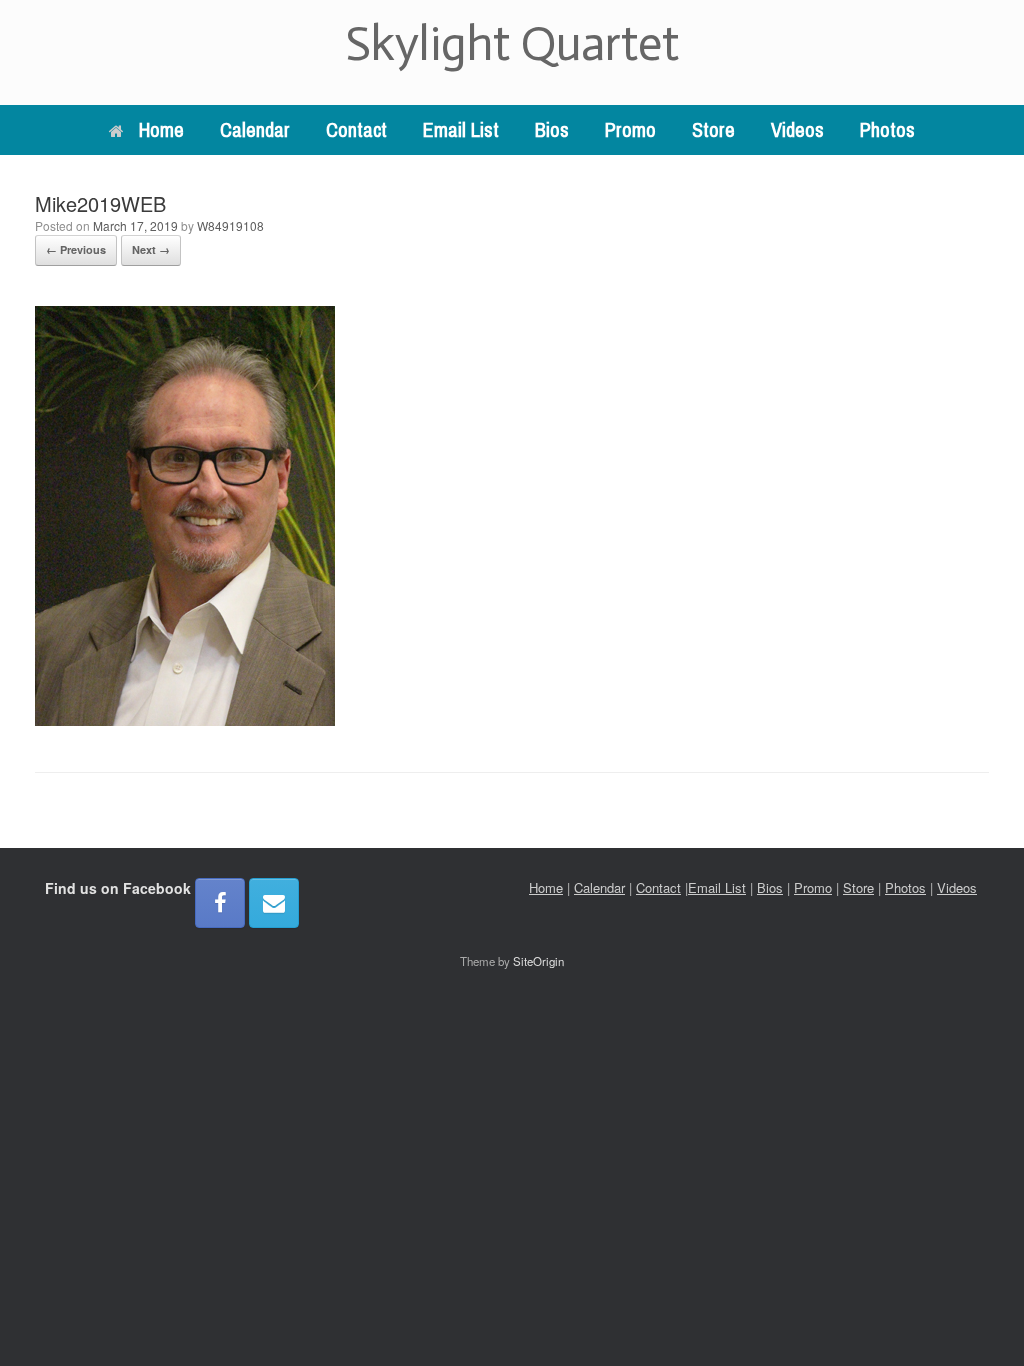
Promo (630, 129)
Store (713, 129)
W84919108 (230, 225)
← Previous (76, 249)
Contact (356, 129)
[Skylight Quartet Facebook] (220, 903)
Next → (151, 249)
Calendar (255, 129)
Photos (887, 129)
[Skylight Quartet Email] (274, 903)
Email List (461, 129)
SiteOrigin (538, 961)
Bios (552, 129)
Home (161, 129)
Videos (797, 129)
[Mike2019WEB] (185, 719)
